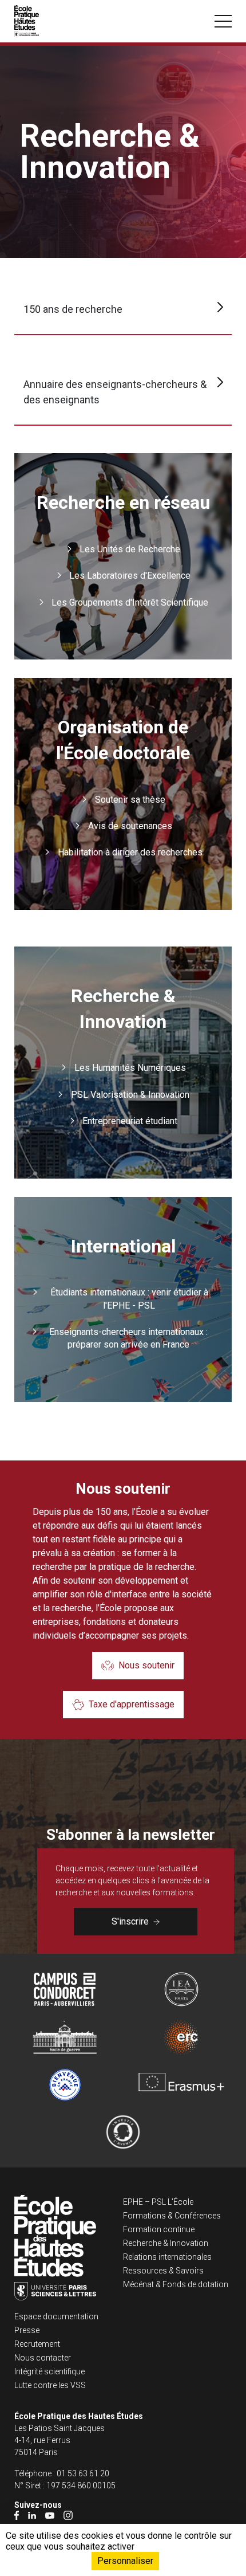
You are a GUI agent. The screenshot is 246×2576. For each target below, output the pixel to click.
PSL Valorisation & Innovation (130, 1095)
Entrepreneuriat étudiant (130, 1121)
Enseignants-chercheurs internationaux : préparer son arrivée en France (128, 1338)
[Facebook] (17, 2515)
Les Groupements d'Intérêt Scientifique (130, 602)
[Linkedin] (32, 2515)
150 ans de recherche (73, 309)
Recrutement (37, 2344)
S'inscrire (130, 1921)
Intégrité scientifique (49, 2371)
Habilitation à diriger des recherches (130, 852)
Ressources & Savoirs (163, 2271)
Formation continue (159, 2229)
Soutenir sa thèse (130, 800)
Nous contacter (43, 2358)
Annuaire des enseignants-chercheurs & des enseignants (115, 392)
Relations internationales (167, 2257)
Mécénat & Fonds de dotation (176, 2284)
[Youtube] (50, 2515)
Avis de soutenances (130, 826)
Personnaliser (125, 2561)
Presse (27, 2330)
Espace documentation (56, 2316)
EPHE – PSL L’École (158, 2202)
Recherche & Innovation (166, 2243)
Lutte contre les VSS (50, 2385)
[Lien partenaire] (65, 1989)
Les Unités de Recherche (130, 549)
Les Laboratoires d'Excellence (130, 576)
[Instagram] (68, 2515)
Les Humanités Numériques (130, 1068)
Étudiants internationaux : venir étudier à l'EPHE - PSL (129, 1299)
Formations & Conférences (172, 2216)
